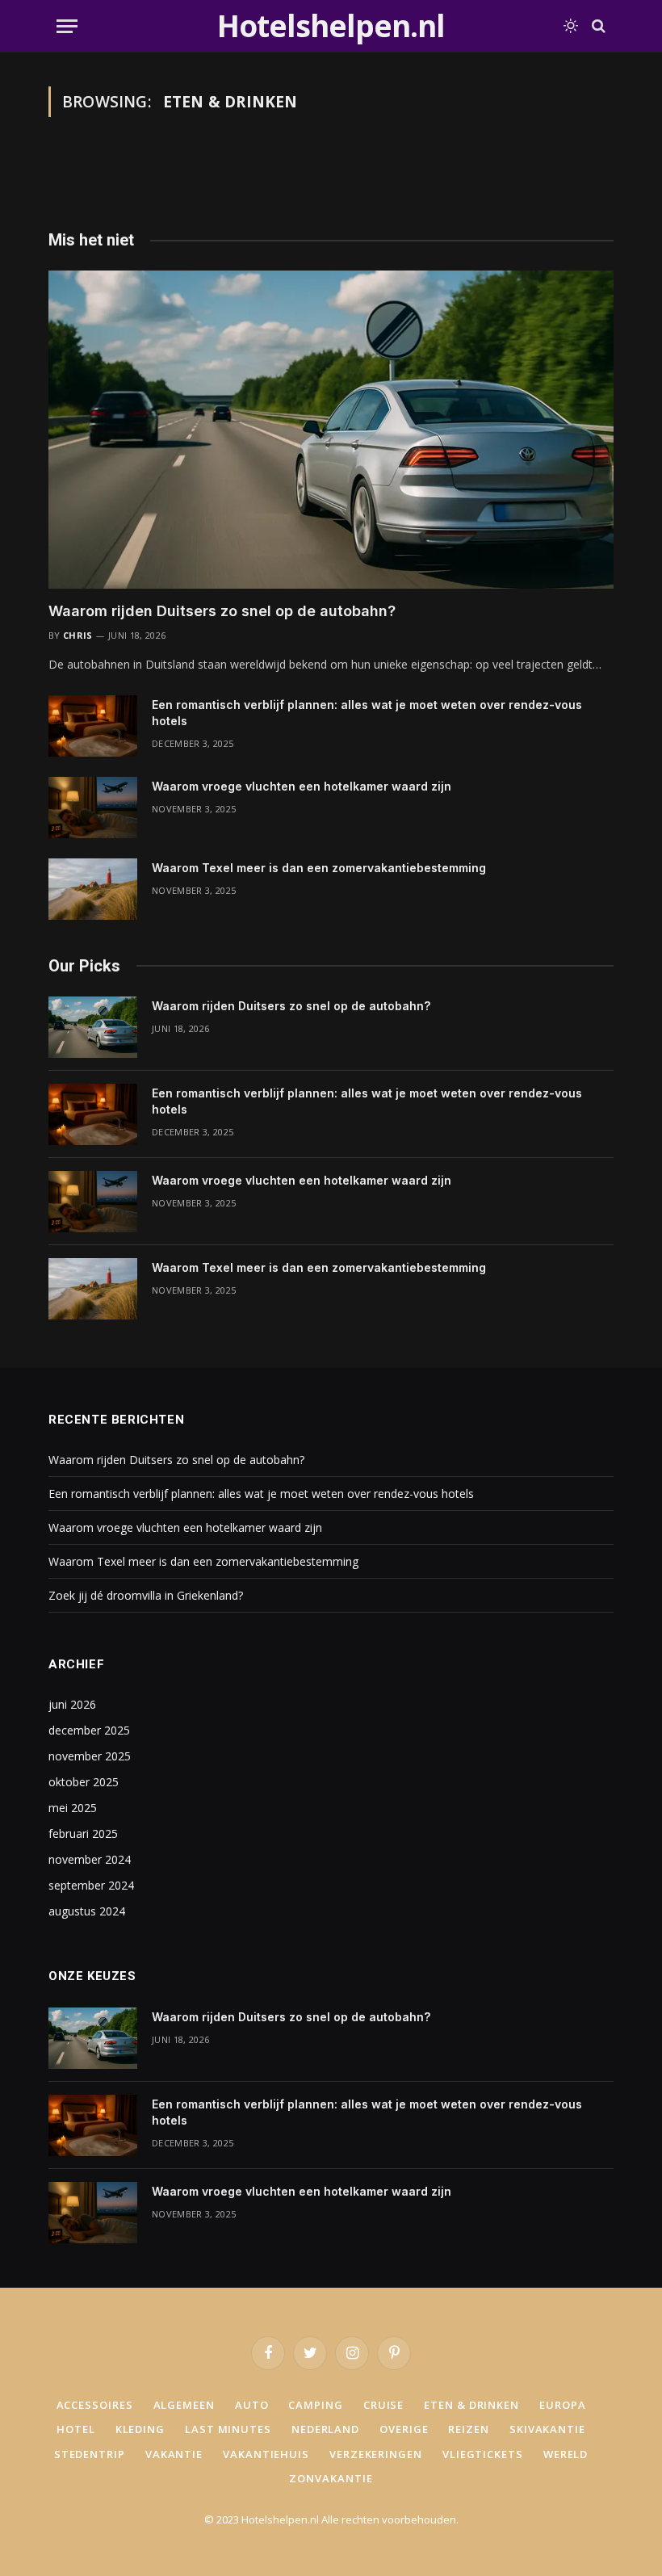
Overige (404, 2429)
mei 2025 (73, 1808)
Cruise (383, 2405)
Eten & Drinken (471, 2405)
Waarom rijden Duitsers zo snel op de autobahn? (222, 611)
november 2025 (90, 1756)
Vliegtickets (483, 2454)
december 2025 (89, 1730)
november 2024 (90, 1859)
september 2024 (91, 1885)
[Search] (597, 26)
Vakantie (174, 2454)
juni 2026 (72, 1704)
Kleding (140, 2429)
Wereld (566, 2454)
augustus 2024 (87, 1911)
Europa (562, 2405)
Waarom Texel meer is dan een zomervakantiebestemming (319, 868)
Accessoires (95, 2405)
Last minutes (228, 2429)
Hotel (76, 2429)
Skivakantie (547, 2429)
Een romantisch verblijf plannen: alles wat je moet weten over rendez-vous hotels (367, 713)
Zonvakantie (331, 2478)
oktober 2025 (84, 1782)
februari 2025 (83, 1833)
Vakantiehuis (266, 2454)
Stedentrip (90, 2454)
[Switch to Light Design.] (571, 26)
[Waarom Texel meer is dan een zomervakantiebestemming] (93, 889)
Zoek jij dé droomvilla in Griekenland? (146, 1595)
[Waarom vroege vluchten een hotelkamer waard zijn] (93, 808)
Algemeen (184, 2405)
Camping (315, 2405)
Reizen (468, 2429)
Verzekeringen (376, 2454)
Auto (252, 2405)
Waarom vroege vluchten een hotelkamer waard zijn (302, 786)
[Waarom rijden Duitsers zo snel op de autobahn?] (331, 430)
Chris (78, 635)
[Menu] (67, 26)
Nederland (325, 2429)
